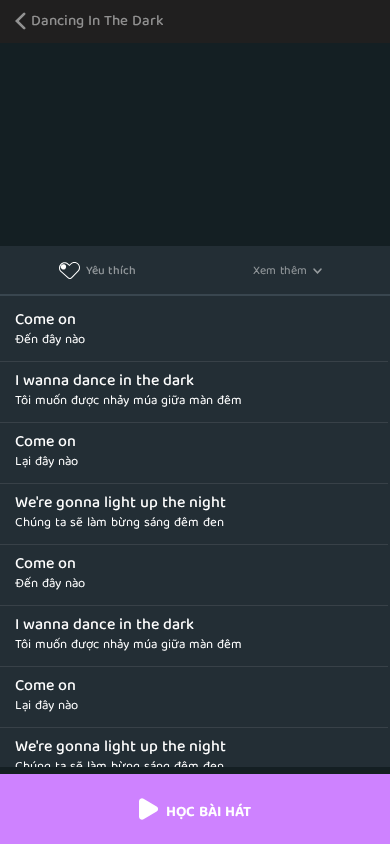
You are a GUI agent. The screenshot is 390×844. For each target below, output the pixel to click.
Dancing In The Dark (97, 22)
